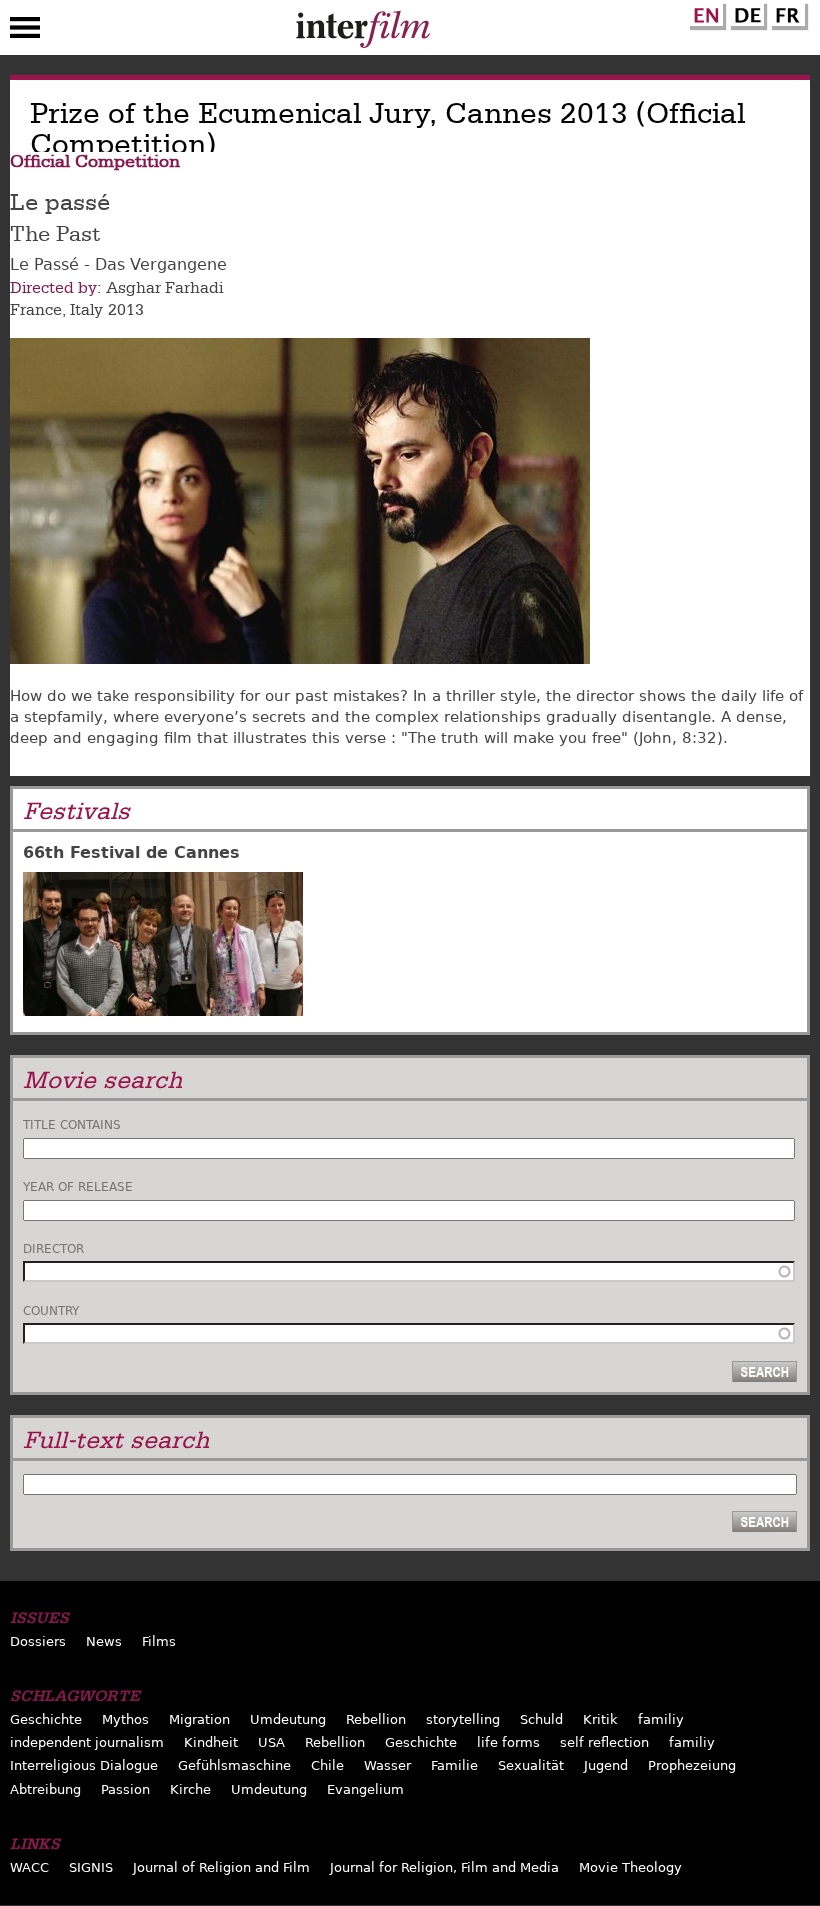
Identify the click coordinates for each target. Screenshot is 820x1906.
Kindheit (211, 1742)
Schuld (541, 1719)
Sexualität (531, 1765)
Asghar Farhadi (164, 288)
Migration (199, 1719)
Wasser (387, 1765)
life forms (508, 1742)
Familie (454, 1765)
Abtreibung (45, 1789)
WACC (29, 1867)
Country (51, 1311)
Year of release (78, 1187)
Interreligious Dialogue (84, 1765)
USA (271, 1742)
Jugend (606, 1765)
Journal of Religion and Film (221, 1867)
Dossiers (38, 1641)
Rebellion (376, 1719)
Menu (25, 32)
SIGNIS (91, 1867)
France (36, 310)
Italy (86, 310)
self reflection (604, 1742)
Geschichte (46, 1719)
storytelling (463, 1719)
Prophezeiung (692, 1765)
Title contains (72, 1125)
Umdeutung (288, 1719)
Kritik (600, 1719)
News (104, 1641)
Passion (125, 1789)
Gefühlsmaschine (234, 1765)
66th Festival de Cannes (131, 852)
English (705, 13)
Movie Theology (630, 1867)
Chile (327, 1765)
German (746, 13)
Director (53, 1249)
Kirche (190, 1789)
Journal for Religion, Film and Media (444, 1867)
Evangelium (365, 1789)
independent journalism (87, 1742)
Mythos (125, 1719)
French (787, 13)
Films (159, 1641)
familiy (661, 1719)
